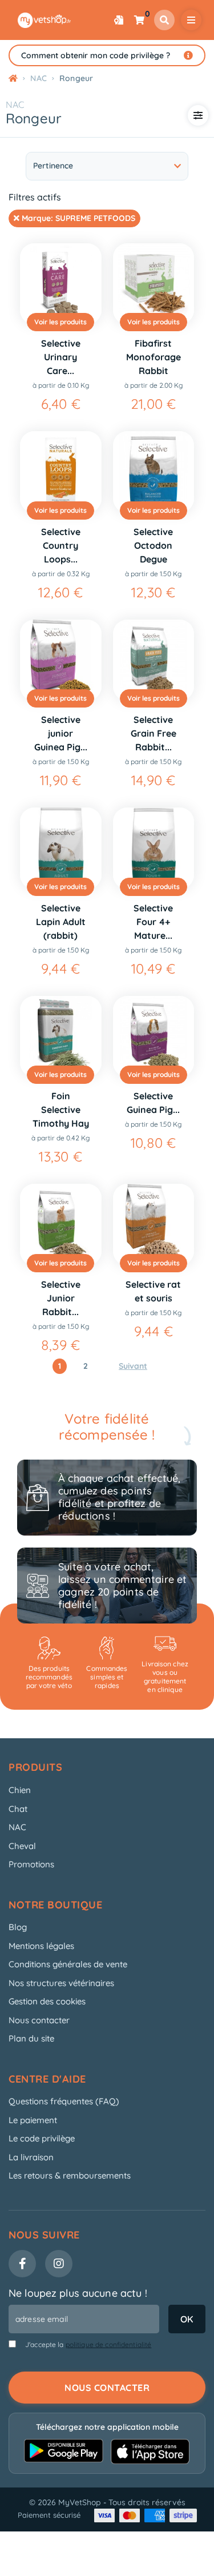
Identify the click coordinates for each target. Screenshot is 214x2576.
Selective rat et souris (153, 1291)
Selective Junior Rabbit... (61, 1298)
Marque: (77, 218)
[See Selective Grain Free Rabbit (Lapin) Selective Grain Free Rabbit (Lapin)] (154, 660)
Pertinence (53, 166)
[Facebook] (22, 2264)
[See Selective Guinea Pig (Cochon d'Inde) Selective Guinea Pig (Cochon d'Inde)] (154, 1037)
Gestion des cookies (47, 2001)
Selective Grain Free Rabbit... (154, 733)
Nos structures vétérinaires (61, 1983)
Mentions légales (41, 1946)
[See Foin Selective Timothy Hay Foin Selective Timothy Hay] (61, 1037)
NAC (15, 105)
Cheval (22, 1846)
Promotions (31, 1864)
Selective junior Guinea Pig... (61, 733)
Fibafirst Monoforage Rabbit (154, 357)
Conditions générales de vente (68, 1964)
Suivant (133, 1366)
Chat (18, 1809)
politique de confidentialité (109, 2344)
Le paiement (33, 2120)
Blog (18, 1927)
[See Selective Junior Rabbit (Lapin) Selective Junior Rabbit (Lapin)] (61, 1225)
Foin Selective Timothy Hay (61, 1110)
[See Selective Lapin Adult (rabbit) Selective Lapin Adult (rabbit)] (61, 848)
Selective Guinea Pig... (153, 1103)
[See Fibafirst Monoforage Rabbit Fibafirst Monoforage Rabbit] (154, 284)
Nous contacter (39, 2020)
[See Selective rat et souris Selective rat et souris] (154, 1225)
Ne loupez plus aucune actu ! (78, 2293)
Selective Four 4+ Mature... (153, 922)
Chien (20, 1790)
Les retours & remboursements (70, 2175)
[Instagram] (59, 2264)
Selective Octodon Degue (153, 545)
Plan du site (31, 2038)
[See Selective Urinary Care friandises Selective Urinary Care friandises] (61, 284)
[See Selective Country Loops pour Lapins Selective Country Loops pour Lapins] (61, 472)
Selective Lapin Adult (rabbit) (61, 922)
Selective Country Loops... (61, 545)
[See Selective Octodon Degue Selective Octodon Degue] (154, 472)
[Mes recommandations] (119, 20)
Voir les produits (60, 322)
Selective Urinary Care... (61, 357)
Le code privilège (42, 2138)
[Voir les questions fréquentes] (188, 55)
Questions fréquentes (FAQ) (64, 2101)
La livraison (31, 2157)
